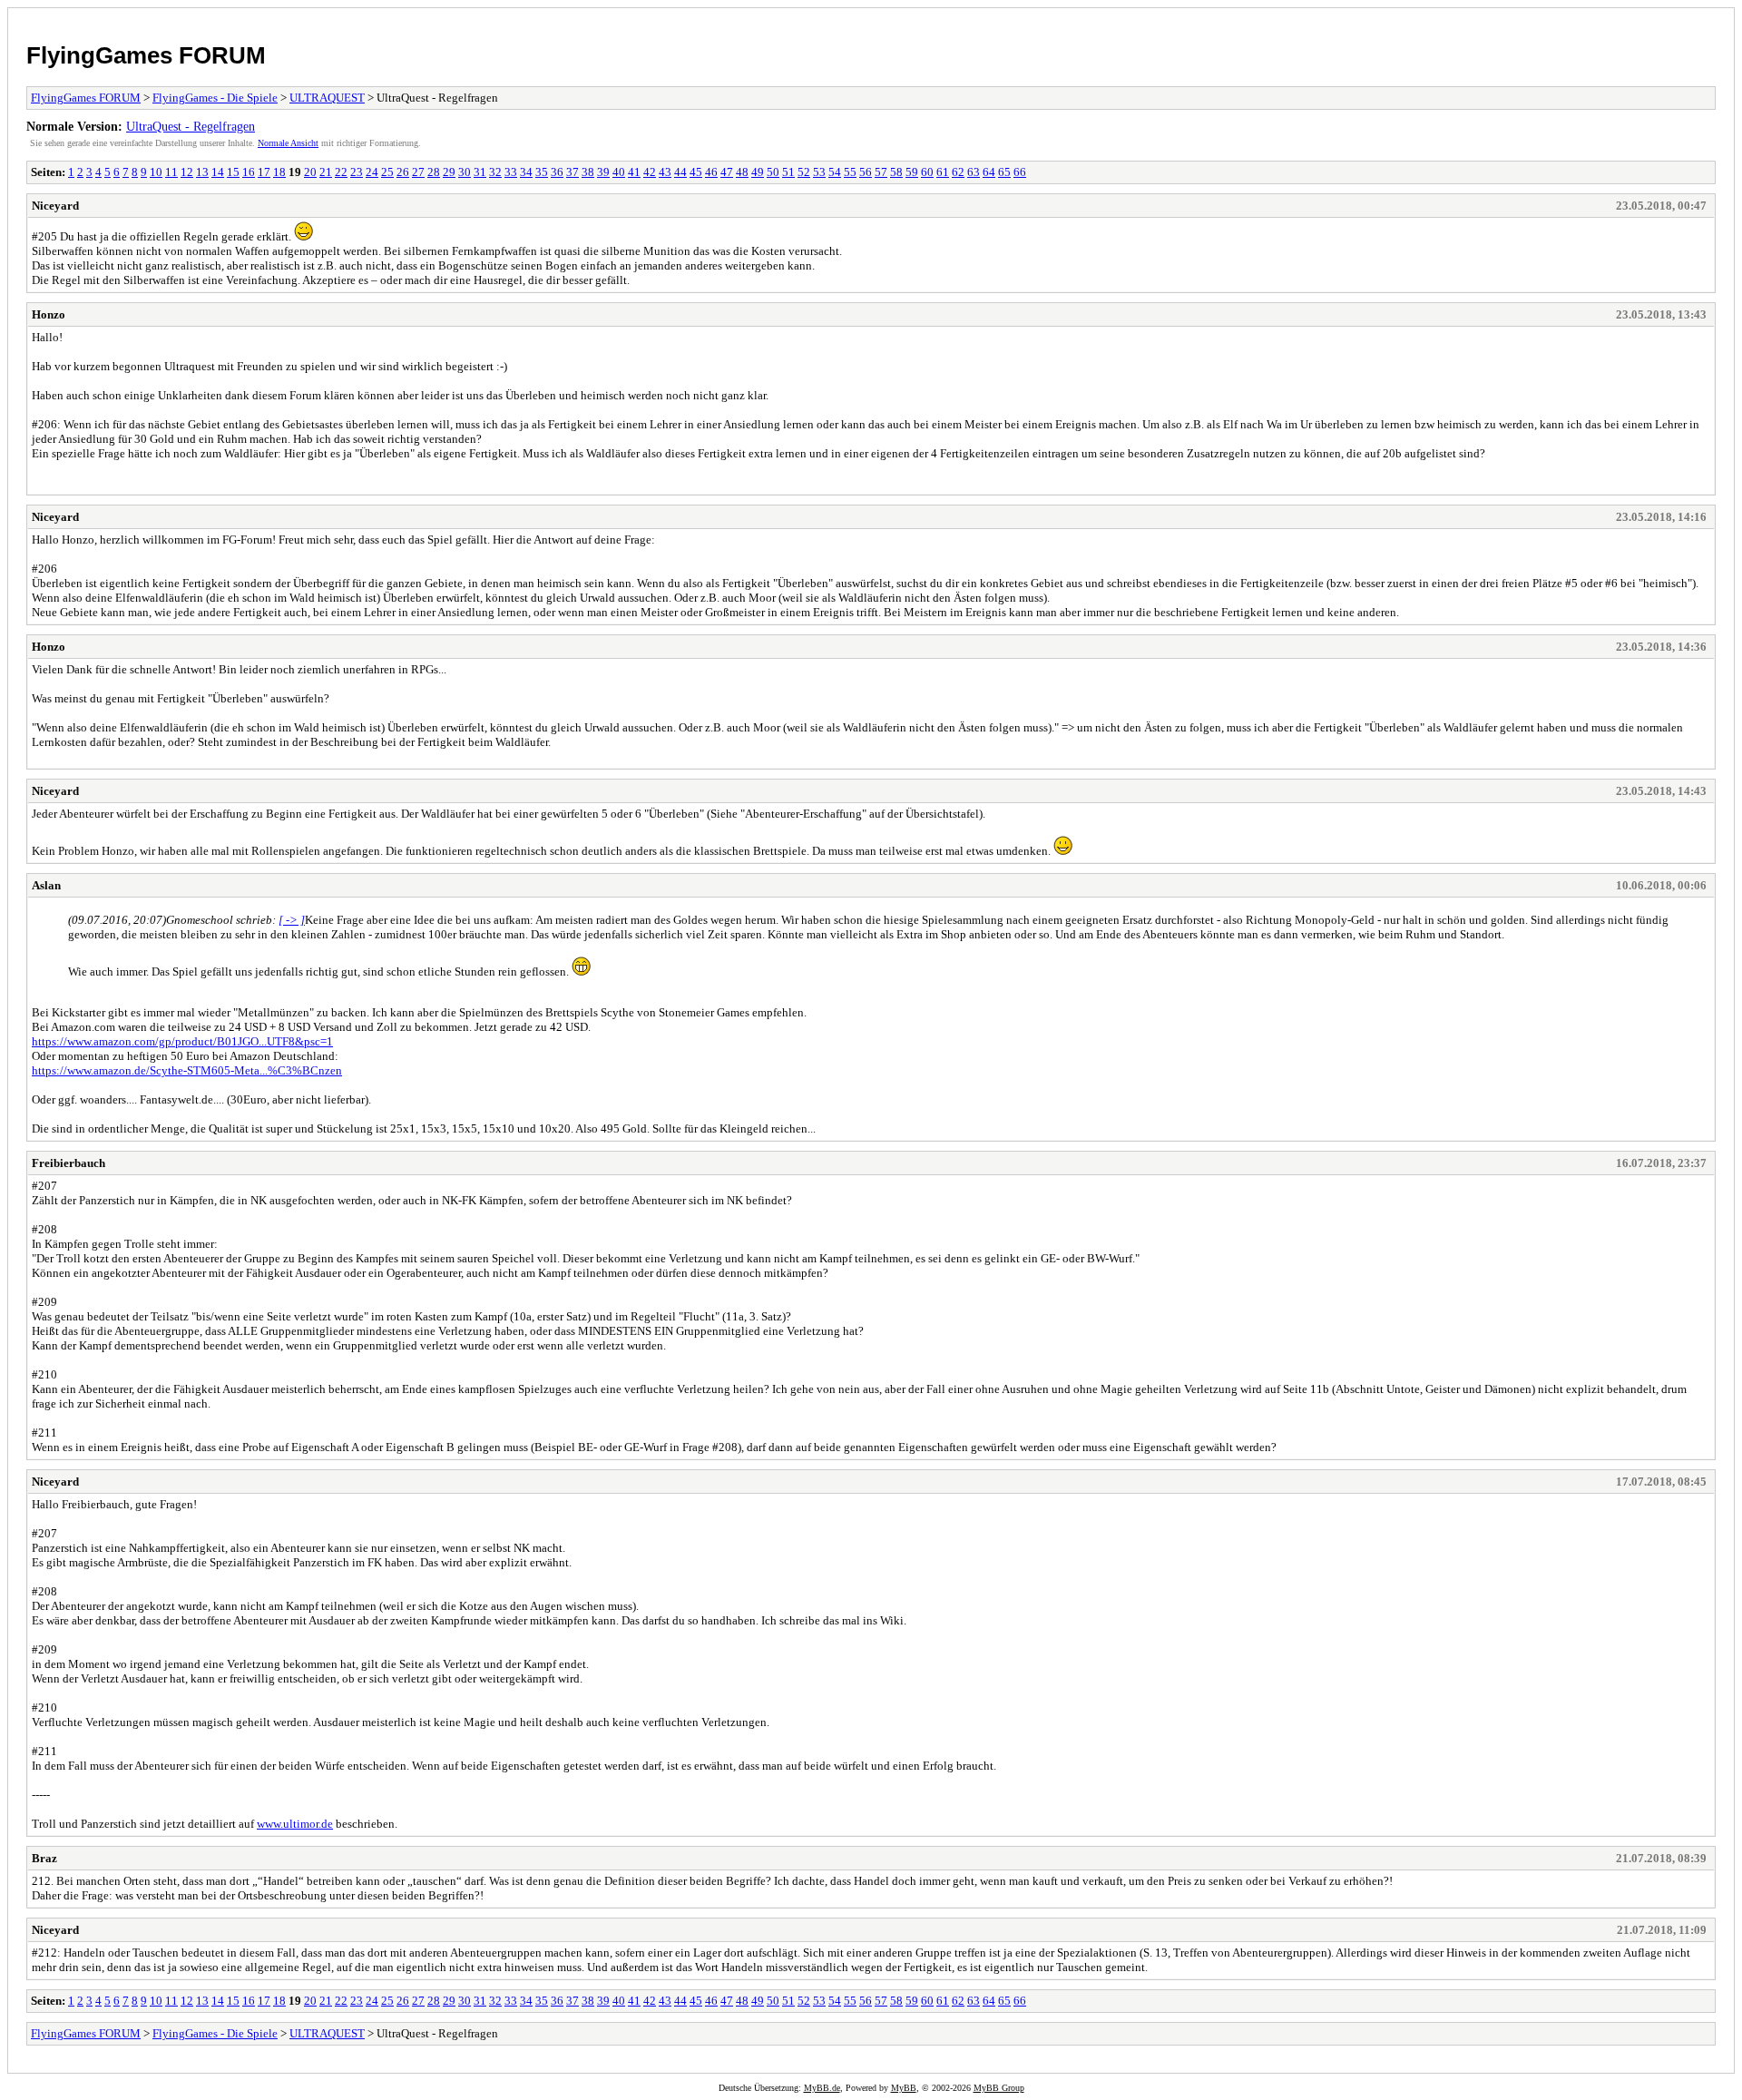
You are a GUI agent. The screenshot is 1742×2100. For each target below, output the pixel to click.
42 (650, 172)
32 (495, 172)
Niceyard (55, 206)
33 (511, 172)
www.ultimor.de (295, 1824)
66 (1020, 172)
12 (187, 172)
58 (896, 172)
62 (958, 172)
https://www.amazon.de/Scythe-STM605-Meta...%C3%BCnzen (187, 1070)
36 (557, 172)
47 (727, 172)
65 (1004, 172)
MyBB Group (999, 2088)
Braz (44, 1858)
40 (619, 172)
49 (758, 172)
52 (804, 172)
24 (372, 172)
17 (264, 172)
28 (434, 172)
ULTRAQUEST (327, 98)
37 (573, 172)
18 (279, 172)
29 (449, 172)
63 (974, 172)
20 (310, 172)
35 (542, 172)
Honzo (49, 314)
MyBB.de (822, 2088)
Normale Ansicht (288, 143)
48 (742, 172)
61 (943, 172)
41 (634, 172)
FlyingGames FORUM (146, 55)
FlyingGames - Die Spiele (215, 98)
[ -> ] (292, 920)
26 (403, 172)
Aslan (46, 885)
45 (696, 172)
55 (850, 172)
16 (249, 172)
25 (387, 172)
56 (866, 172)
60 (927, 172)
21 (326, 172)
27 (418, 172)
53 (819, 172)
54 (835, 172)
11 (171, 172)
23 (357, 172)
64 (989, 172)
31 (480, 172)
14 (218, 172)
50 (773, 172)
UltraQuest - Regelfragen (191, 126)
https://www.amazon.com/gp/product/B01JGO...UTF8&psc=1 (182, 1041)
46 (711, 172)
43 (665, 172)
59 (912, 172)
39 (603, 172)
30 (465, 172)
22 (341, 172)
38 (588, 172)
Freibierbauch (69, 1163)
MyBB (904, 2088)
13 (202, 172)
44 (680, 172)
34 (526, 172)
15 (233, 172)
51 (788, 172)
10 (156, 172)
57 (881, 172)
